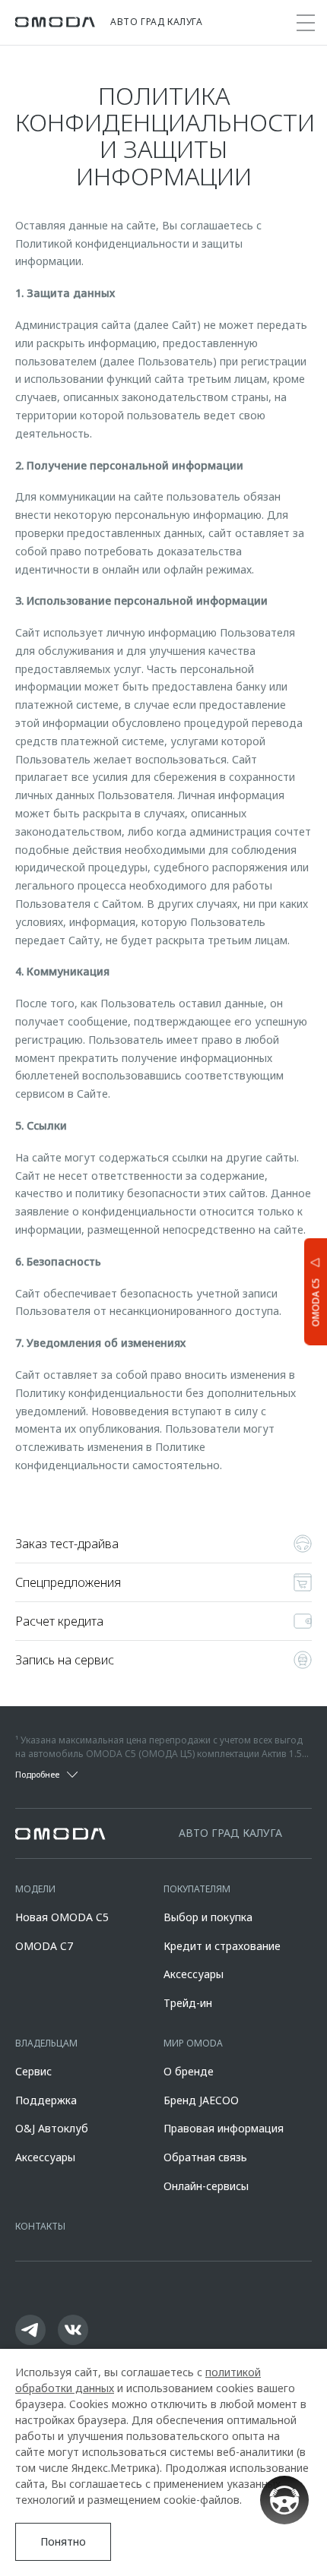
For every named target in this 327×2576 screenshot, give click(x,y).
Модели (35, 1889)
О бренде (189, 2071)
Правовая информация (224, 2128)
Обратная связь (205, 2157)
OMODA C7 (44, 1946)
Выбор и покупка (208, 1917)
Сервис (33, 2071)
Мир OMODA (193, 2043)
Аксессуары (194, 1974)
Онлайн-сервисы (206, 2186)
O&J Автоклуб (52, 2128)
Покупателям (197, 1889)
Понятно (63, 2541)
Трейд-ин (188, 2003)
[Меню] (306, 23)
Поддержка (46, 2100)
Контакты (40, 2226)
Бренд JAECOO (201, 2100)
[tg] (30, 2330)
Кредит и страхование (222, 1946)
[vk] (73, 2330)
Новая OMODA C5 (62, 1917)
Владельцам (46, 2043)
